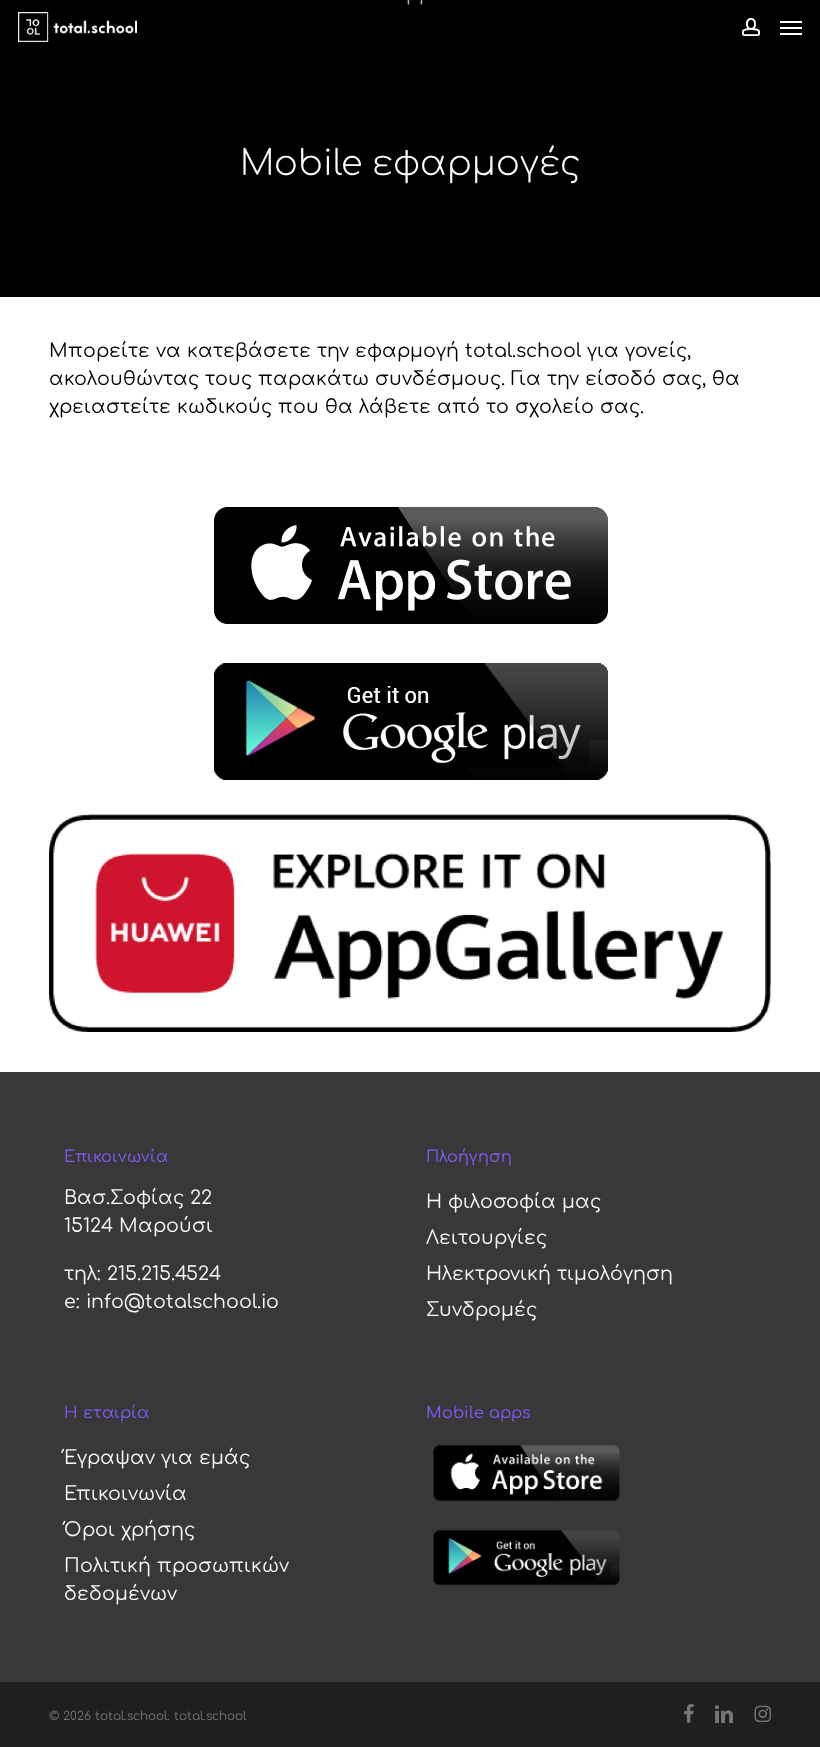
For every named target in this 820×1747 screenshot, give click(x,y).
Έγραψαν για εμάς (157, 1457)
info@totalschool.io (182, 1301)
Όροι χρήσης (129, 1529)
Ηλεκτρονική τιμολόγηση (549, 1273)
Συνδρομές (481, 1309)
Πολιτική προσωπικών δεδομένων (176, 1579)
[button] (791, 27)
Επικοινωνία (125, 1493)
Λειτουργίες (486, 1237)
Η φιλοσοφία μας (513, 1201)
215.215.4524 (164, 1273)
